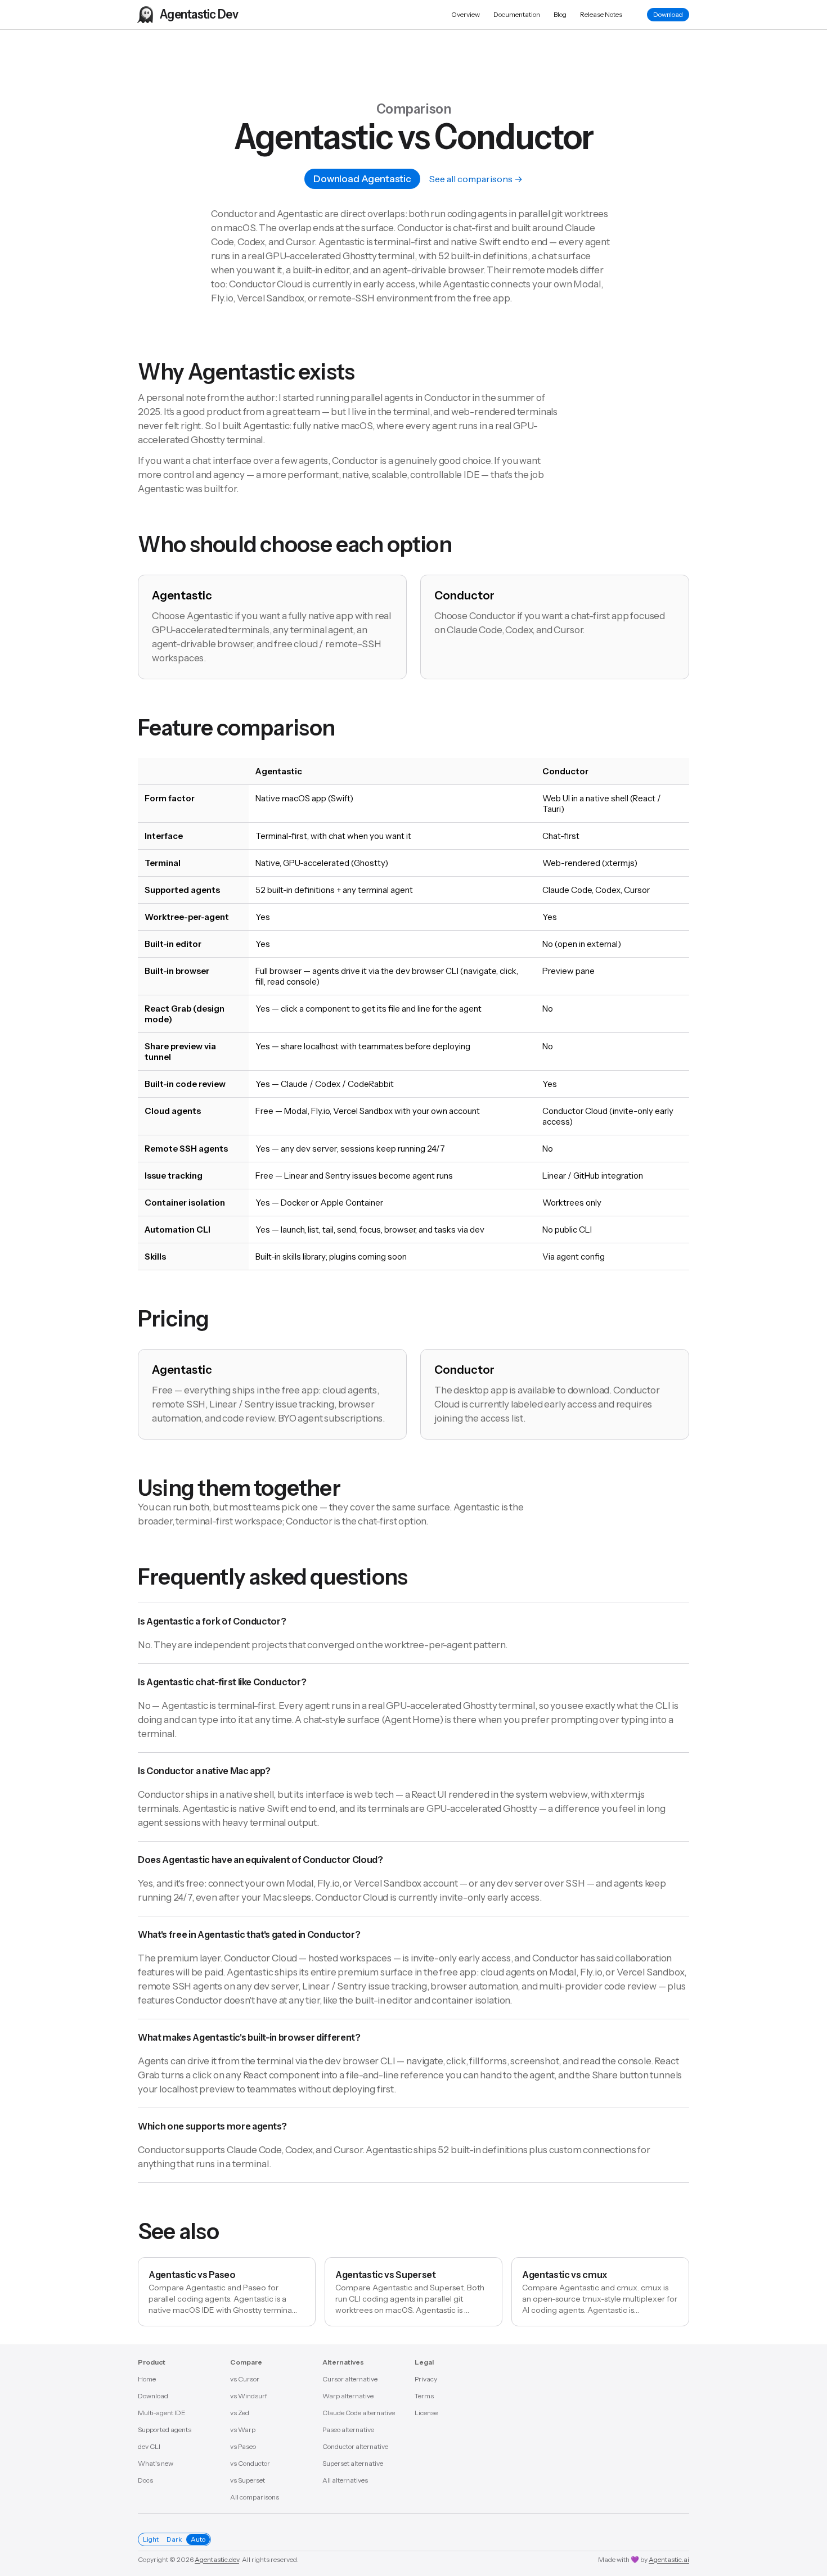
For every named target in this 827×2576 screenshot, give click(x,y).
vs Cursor (245, 2379)
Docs (145, 2480)
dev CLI (149, 2446)
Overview (466, 14)
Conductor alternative (355, 2446)
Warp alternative (348, 2396)
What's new (156, 2463)
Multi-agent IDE (162, 2413)
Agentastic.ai (669, 2559)
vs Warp (243, 2430)
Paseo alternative (348, 2430)
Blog (560, 14)
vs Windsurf (249, 2396)
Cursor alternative (350, 2379)
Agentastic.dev (217, 2559)
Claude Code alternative (359, 2413)
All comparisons (255, 2497)
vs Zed (240, 2413)
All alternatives (345, 2480)
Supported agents (165, 2430)
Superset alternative (353, 2463)
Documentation (517, 14)
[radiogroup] (174, 2539)
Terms (424, 2396)
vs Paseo (243, 2446)
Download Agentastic (362, 179)
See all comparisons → (476, 179)
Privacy (426, 2379)
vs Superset (248, 2480)
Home (147, 2379)
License (426, 2413)
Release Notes (601, 14)
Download (668, 14)
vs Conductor (250, 2463)
